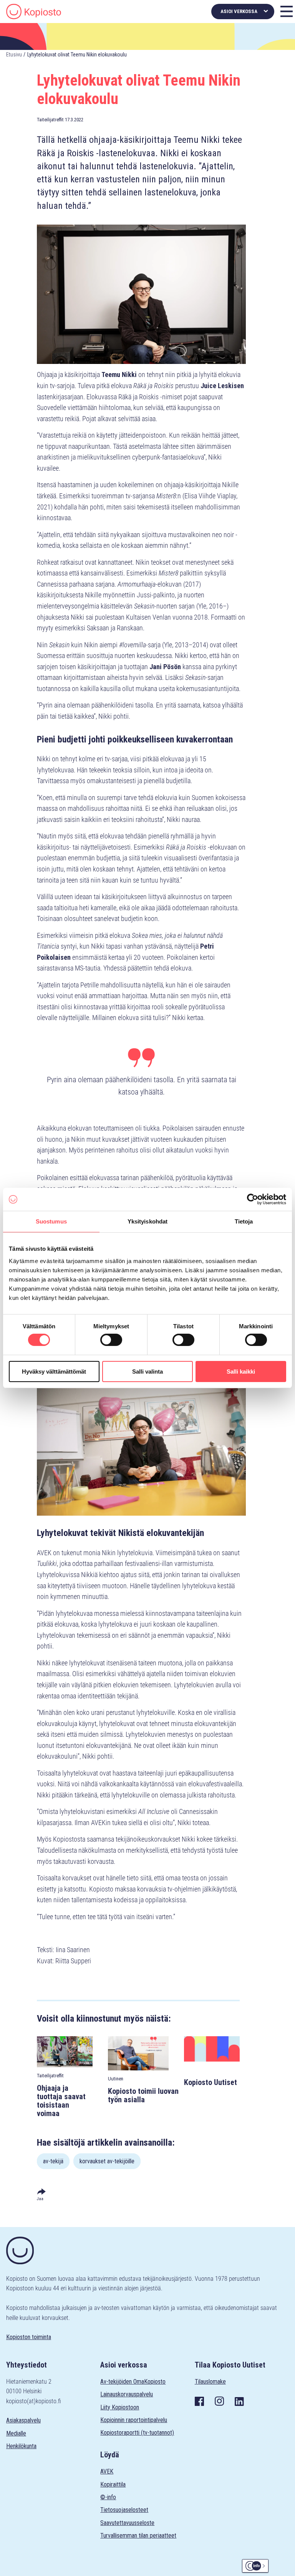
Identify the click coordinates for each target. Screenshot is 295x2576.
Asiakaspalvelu (23, 2420)
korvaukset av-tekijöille (107, 2161)
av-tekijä (53, 2161)
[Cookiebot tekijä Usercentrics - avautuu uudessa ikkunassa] (253, 1199)
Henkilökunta (21, 2446)
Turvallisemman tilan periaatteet (138, 2535)
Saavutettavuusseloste (127, 2523)
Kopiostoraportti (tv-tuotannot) (137, 2433)
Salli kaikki (241, 1371)
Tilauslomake (210, 2382)
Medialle (16, 2433)
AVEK (107, 2471)
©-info (108, 2497)
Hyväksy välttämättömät (54, 1371)
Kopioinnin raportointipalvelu (134, 2420)
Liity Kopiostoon (120, 2407)
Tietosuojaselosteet (124, 2510)
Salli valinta (147, 1371)
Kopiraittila (113, 2484)
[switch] (111, 1340)
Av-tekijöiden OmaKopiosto (133, 2382)
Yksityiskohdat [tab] (147, 1221)
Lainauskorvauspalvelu (127, 2394)
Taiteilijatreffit (50, 120)
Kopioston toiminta (29, 2337)
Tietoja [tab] (244, 1221)
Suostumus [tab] (51, 1221)
